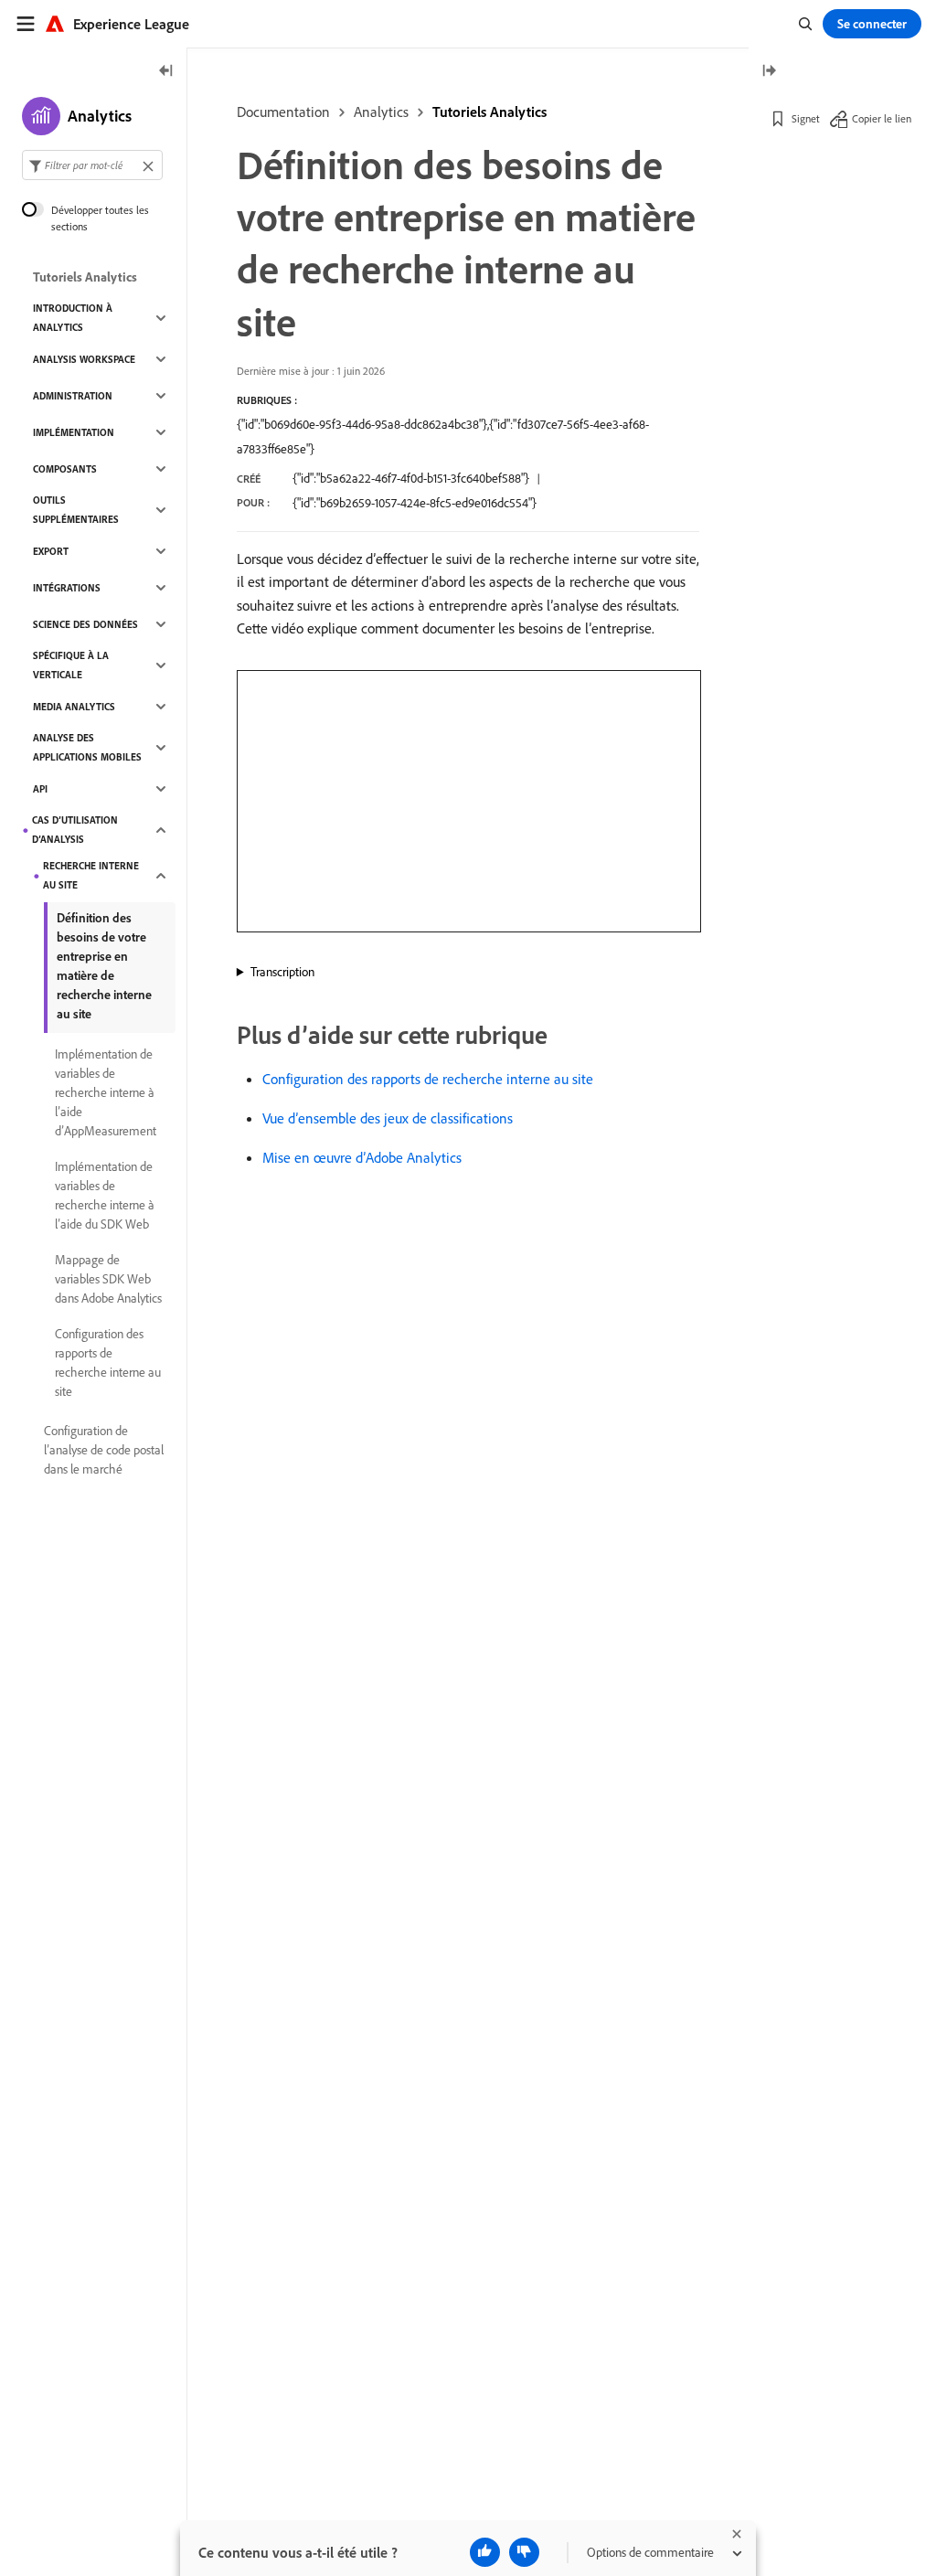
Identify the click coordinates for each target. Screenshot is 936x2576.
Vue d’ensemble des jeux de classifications (388, 1118)
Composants (65, 469)
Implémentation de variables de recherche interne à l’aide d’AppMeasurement (106, 1092)
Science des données (85, 624)
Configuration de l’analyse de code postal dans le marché (104, 1450)
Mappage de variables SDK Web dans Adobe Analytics (108, 1279)
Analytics (381, 112)
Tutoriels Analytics (489, 112)
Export (51, 551)
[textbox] (92, 165)
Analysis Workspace (84, 359)
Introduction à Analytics (73, 318)
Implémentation (74, 432)
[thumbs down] (524, 2552)
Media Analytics (74, 707)
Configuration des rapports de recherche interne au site (428, 1079)
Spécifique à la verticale (71, 665)
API (40, 789)
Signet (806, 118)
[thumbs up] (485, 2552)
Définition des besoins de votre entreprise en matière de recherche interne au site (104, 966)
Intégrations (67, 588)
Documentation (283, 112)
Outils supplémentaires (76, 510)
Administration (73, 396)
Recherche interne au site (91, 875)
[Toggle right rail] (769, 72)
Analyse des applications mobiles (87, 747)
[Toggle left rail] (166, 72)
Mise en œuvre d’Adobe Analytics (362, 1157)
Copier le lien (882, 118)
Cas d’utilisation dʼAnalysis (75, 830)
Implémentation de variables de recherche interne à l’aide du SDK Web (105, 1195)
